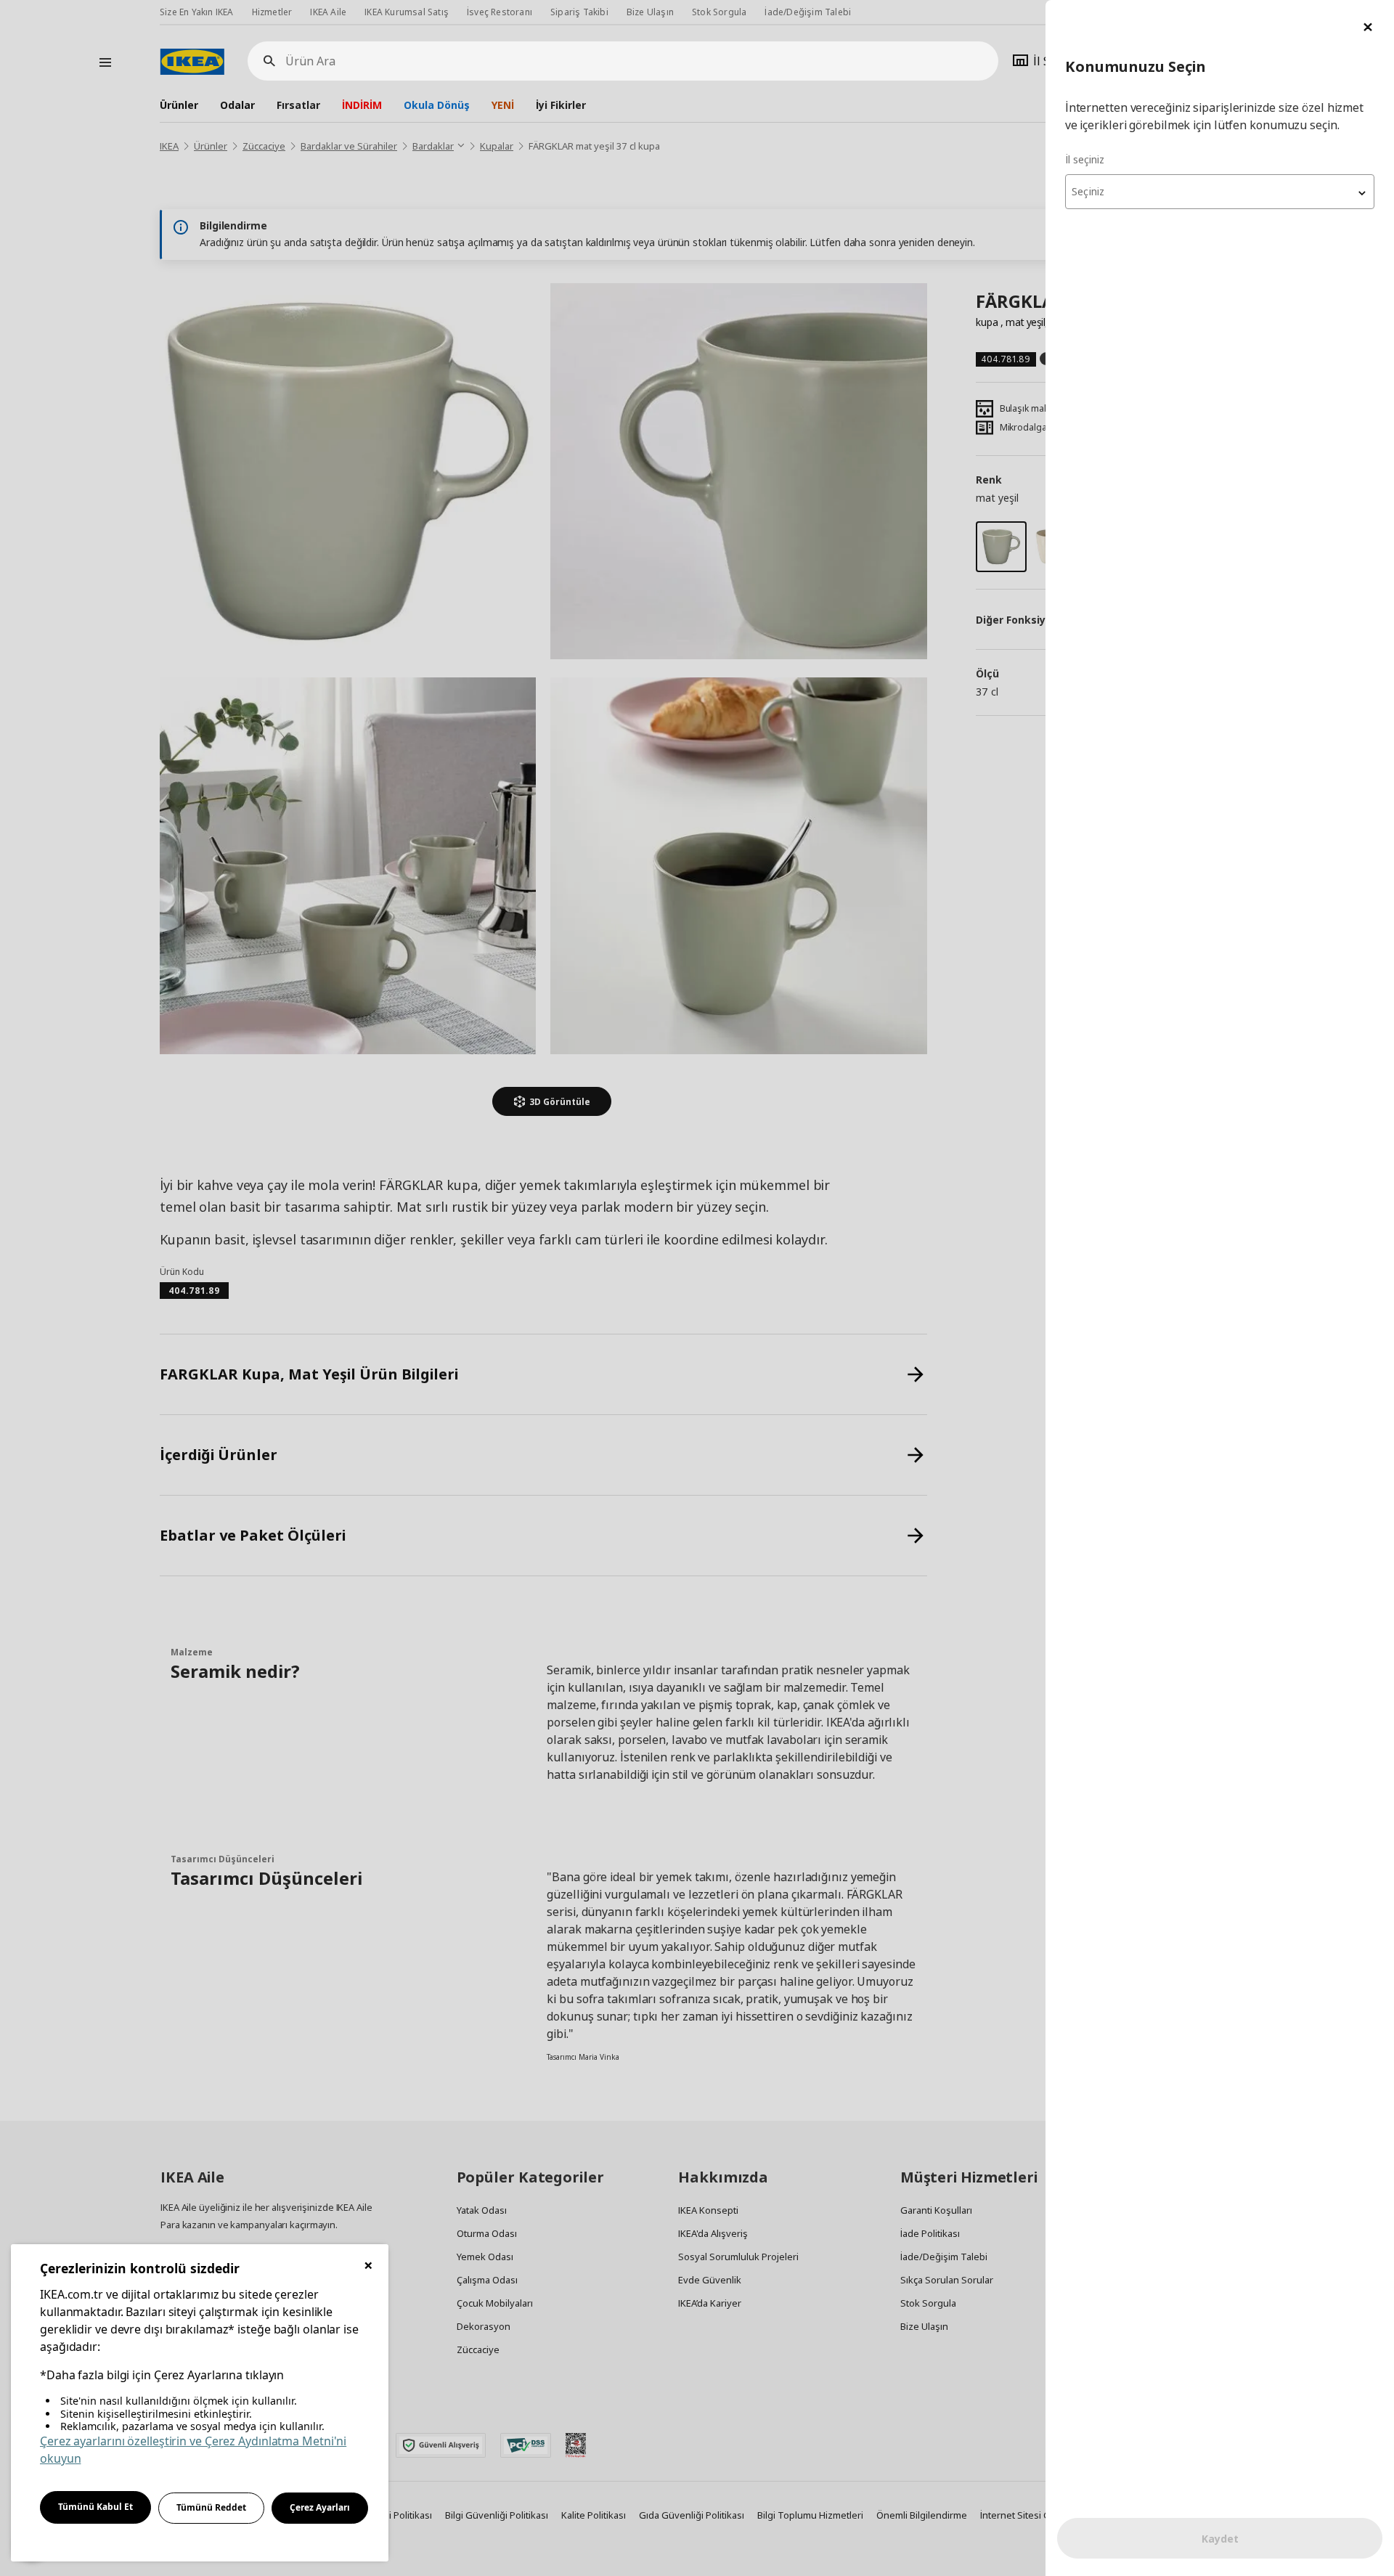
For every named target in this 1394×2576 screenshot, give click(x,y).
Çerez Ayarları (320, 2507)
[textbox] (1220, 192)
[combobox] (1220, 192)
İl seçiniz (1085, 159)
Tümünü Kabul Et (95, 2507)
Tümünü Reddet (211, 2507)
